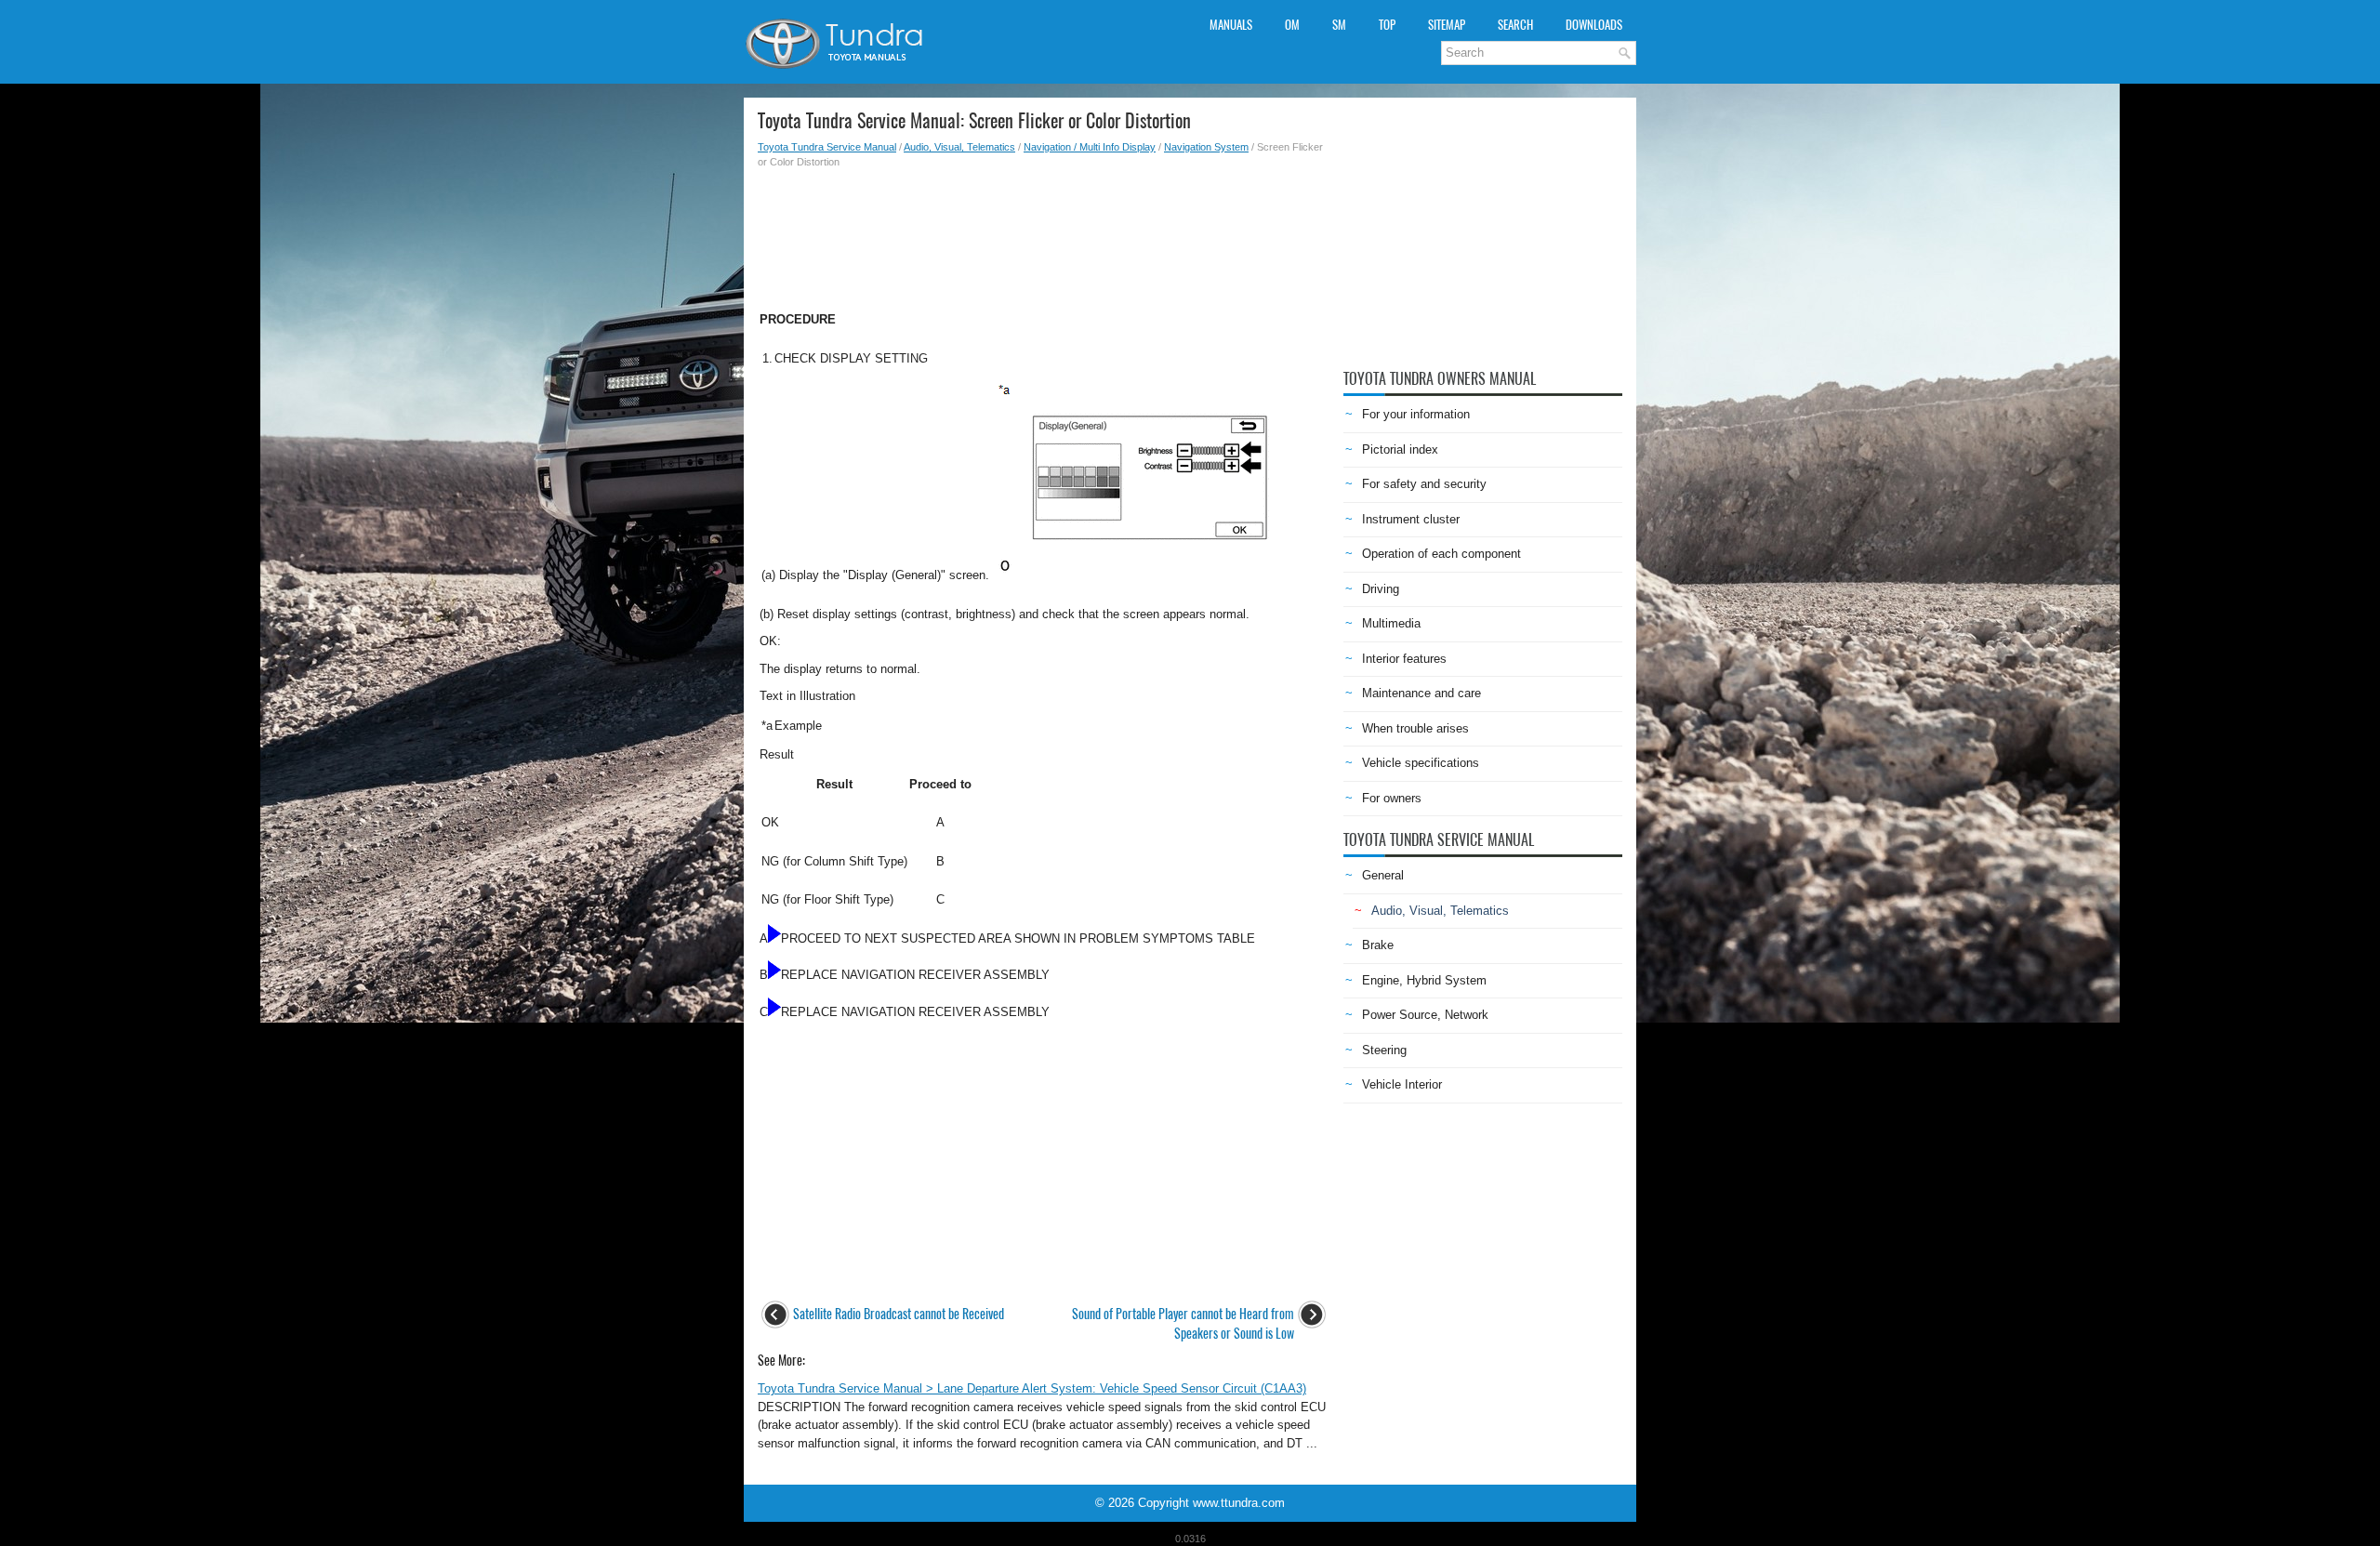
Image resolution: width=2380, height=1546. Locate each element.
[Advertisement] (1044, 234)
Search (1515, 25)
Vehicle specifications (1421, 763)
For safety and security (1424, 484)
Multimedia (1391, 623)
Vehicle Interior (1402, 1084)
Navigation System (1206, 147)
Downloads (1594, 25)
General (1383, 875)
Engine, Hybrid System (1424, 980)
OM (1292, 25)
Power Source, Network (1425, 1015)
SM (1339, 25)
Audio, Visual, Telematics (959, 147)
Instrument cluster (1411, 519)
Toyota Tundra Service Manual (827, 147)
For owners (1392, 798)
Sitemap (1447, 25)
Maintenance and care (1421, 693)
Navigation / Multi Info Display (1090, 147)
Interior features (1404, 659)
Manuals (1231, 25)
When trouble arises (1415, 728)
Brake (1378, 945)
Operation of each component (1441, 554)
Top (1387, 25)
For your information (1416, 414)
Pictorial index (1400, 449)
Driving (1381, 589)
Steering (1384, 1050)
